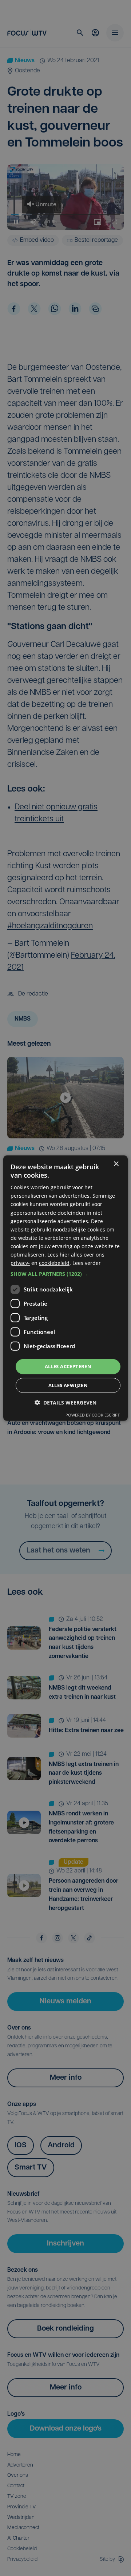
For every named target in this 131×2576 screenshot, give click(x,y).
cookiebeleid (54, 1263)
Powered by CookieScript (93, 1415)
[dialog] (65, 1288)
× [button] (116, 1164)
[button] (65, 1274)
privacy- (20, 1263)
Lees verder (87, 1263)
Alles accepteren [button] (68, 1366)
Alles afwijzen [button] (68, 1385)
